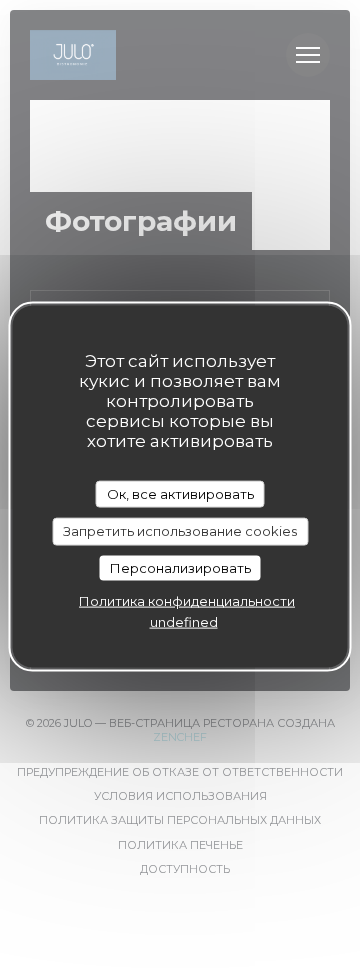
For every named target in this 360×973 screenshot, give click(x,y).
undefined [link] (184, 622)
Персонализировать (180, 567)
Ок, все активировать (180, 493)
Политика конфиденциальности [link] (187, 601)
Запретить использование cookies (180, 531)
